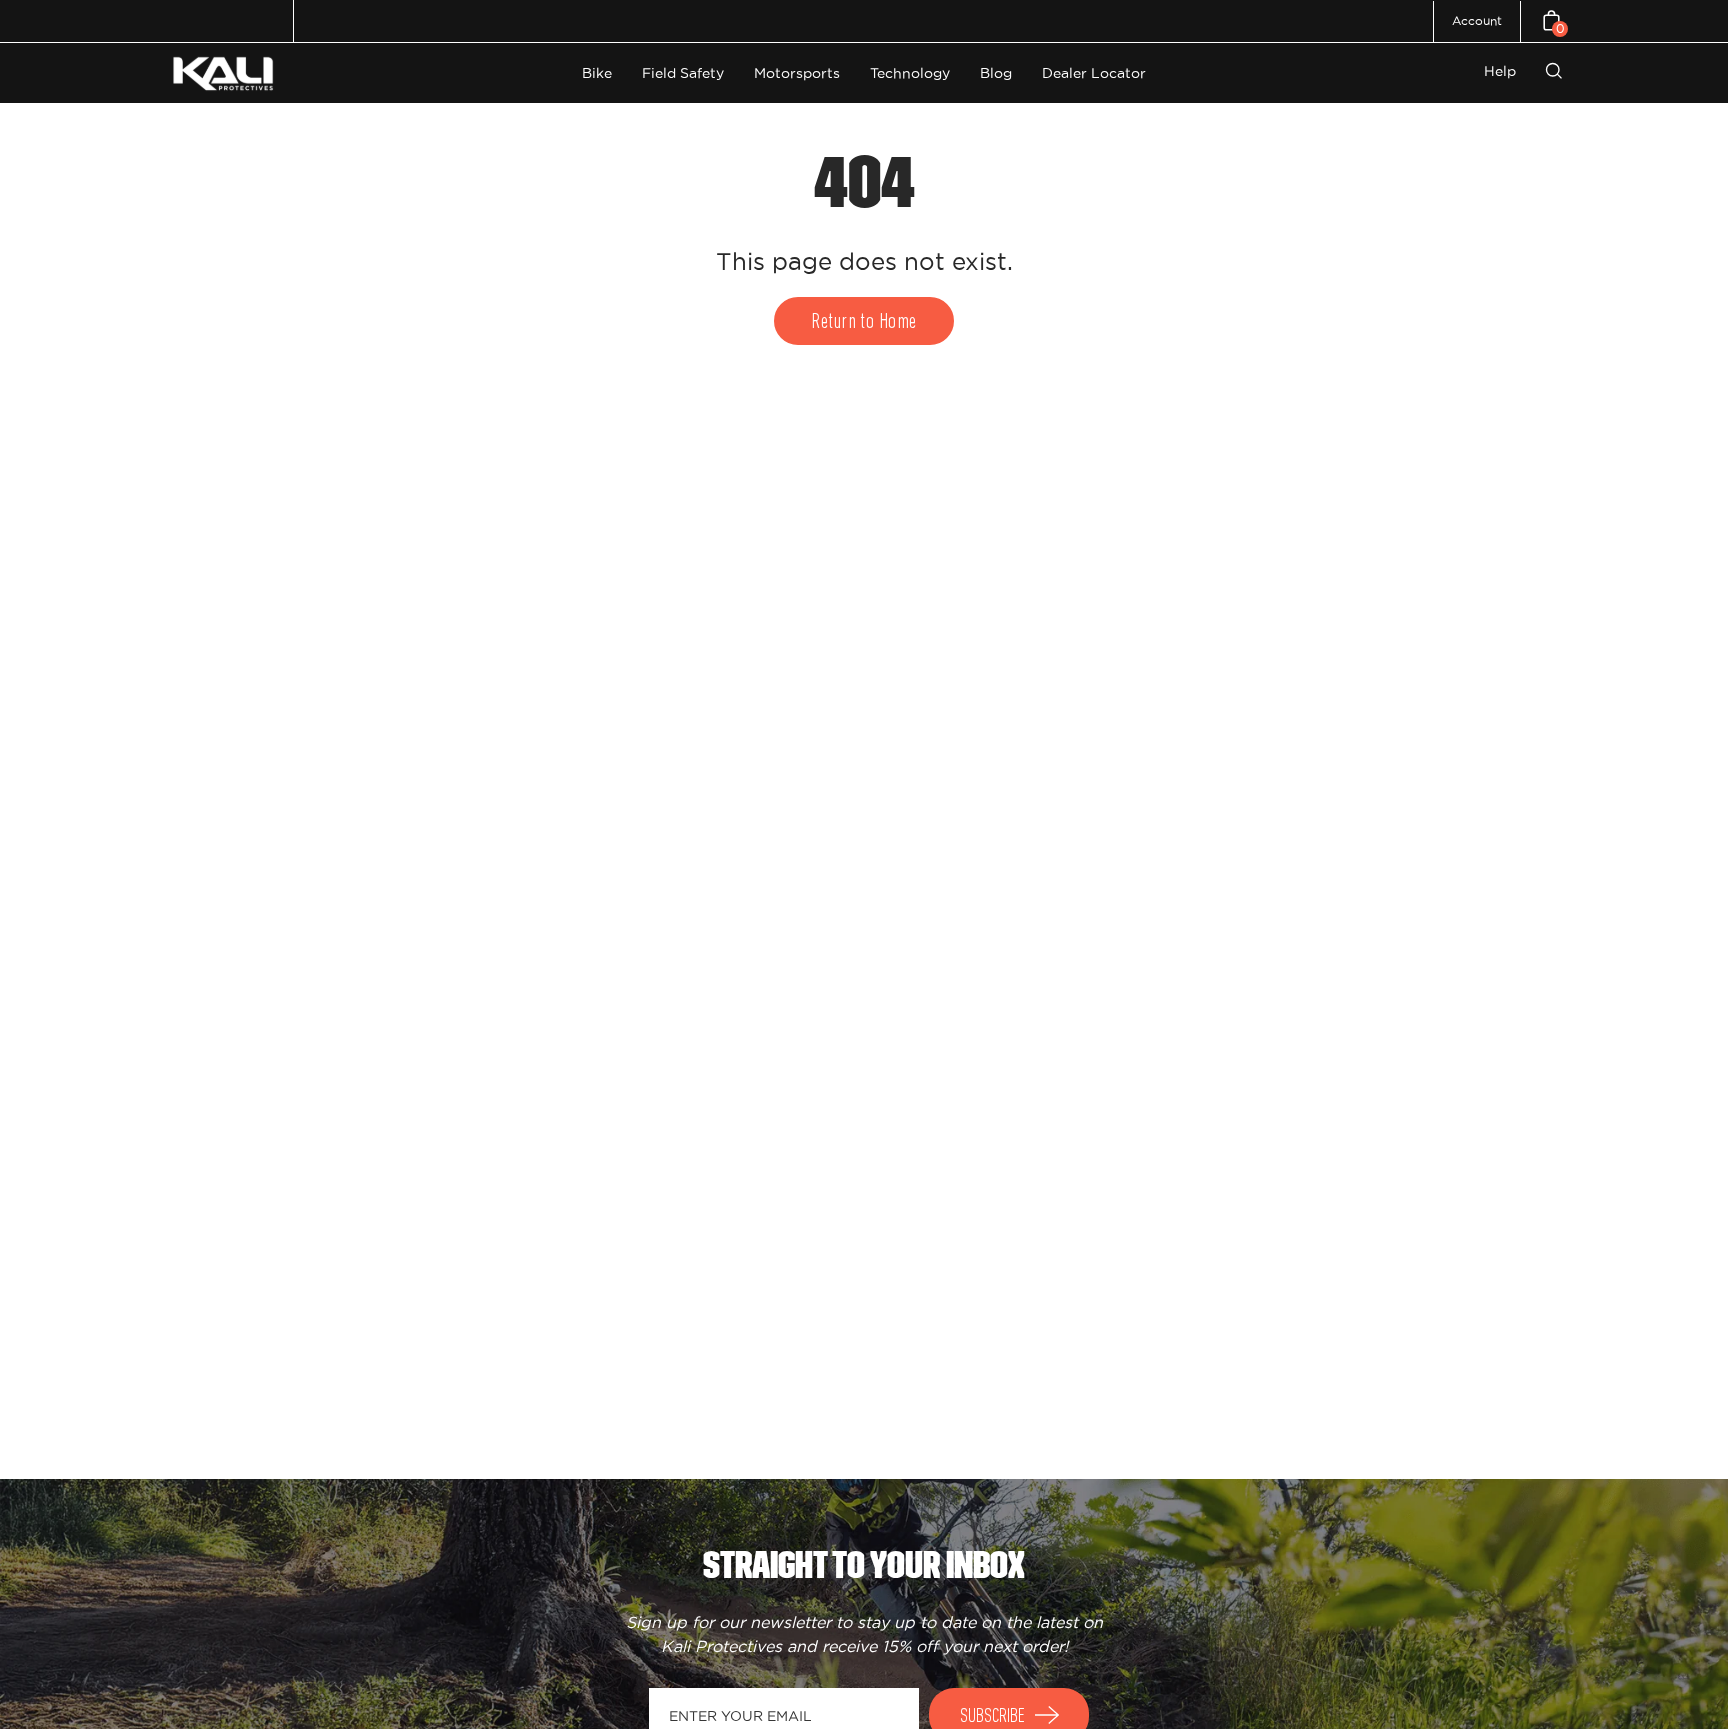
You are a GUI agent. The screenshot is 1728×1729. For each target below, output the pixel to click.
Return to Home (863, 322)
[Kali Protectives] (226, 73)
